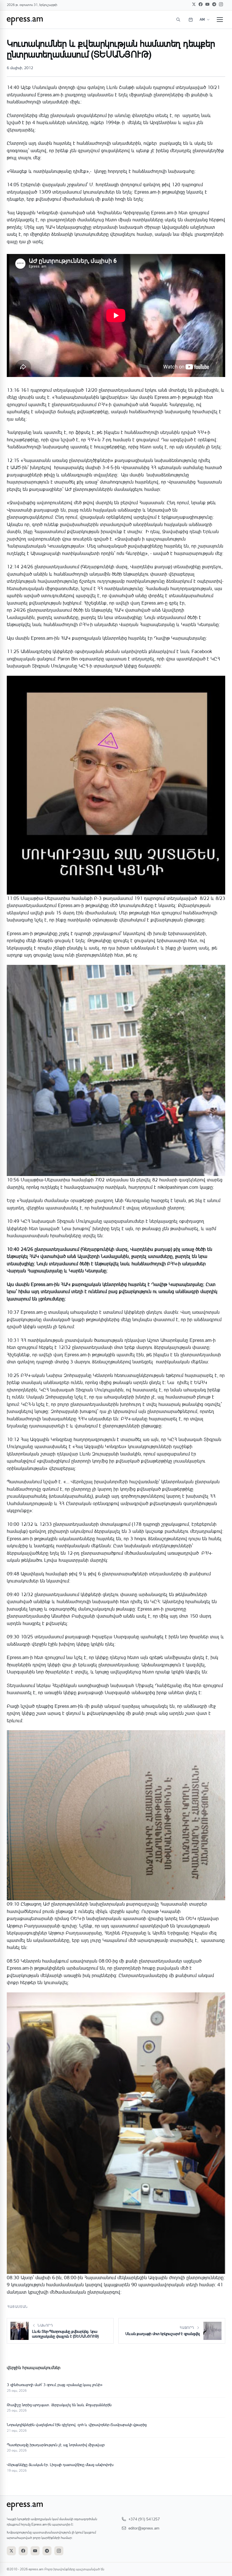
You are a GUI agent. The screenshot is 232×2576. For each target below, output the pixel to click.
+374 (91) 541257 (144, 2519)
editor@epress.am (144, 2528)
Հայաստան (18, 2307)
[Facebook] (201, 4)
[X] (194, 4)
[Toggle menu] (220, 20)
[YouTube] (207, 4)
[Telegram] (214, 4)
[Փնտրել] (178, 20)
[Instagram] (221, 4)
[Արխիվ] (191, 20)
